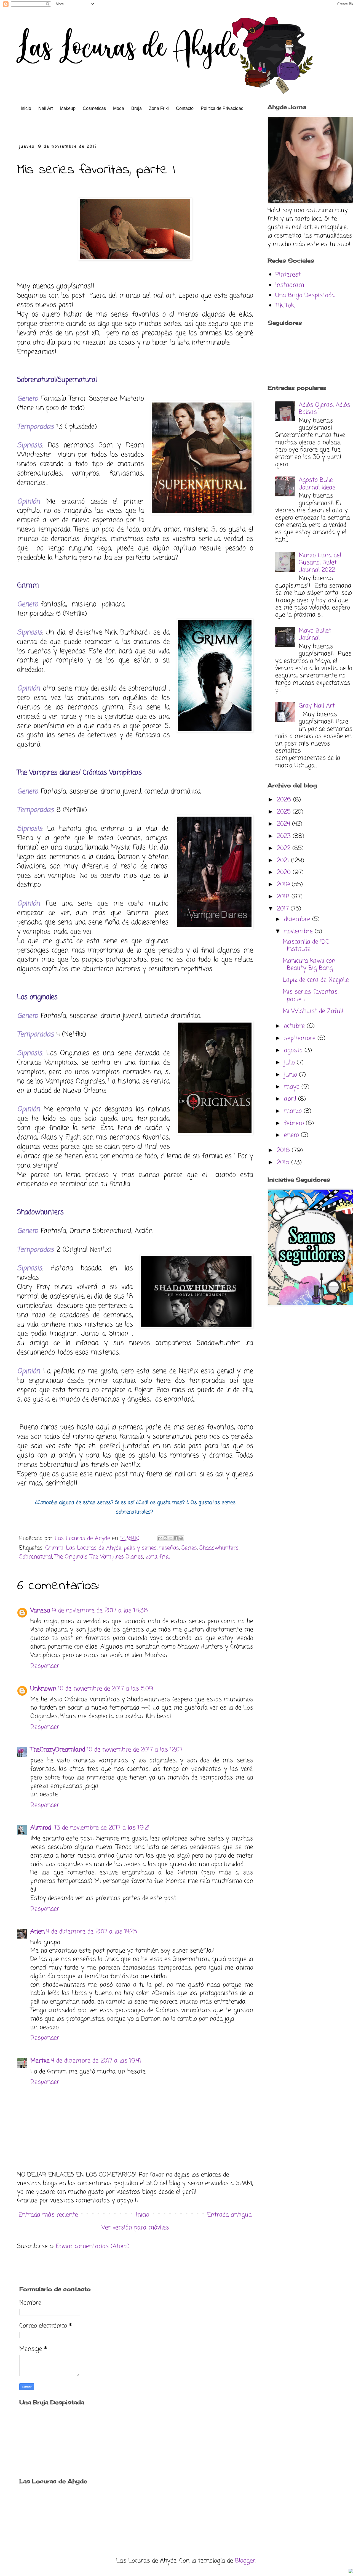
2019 (284, 885)
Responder (45, 1666)
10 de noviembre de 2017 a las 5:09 (105, 1689)
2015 (284, 1163)
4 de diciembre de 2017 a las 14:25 (92, 1932)
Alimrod (42, 1828)
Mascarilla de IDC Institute (306, 946)
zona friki (158, 1557)
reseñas (169, 1548)
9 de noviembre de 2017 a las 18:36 (100, 1611)
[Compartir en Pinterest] (181, 1538)
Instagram (290, 285)
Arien (38, 1932)
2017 (284, 909)
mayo (293, 1087)
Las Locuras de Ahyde (94, 1548)
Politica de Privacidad (222, 108)
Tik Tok (285, 306)
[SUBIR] (351, 2572)
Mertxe (40, 2061)
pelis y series (140, 1548)
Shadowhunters (219, 1548)
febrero (295, 1123)
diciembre (298, 919)
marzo (294, 1111)
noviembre (299, 931)
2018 (284, 897)
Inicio (26, 108)
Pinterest (288, 275)
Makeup (68, 108)
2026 (285, 800)
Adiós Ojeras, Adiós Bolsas (324, 409)
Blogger (245, 2561)
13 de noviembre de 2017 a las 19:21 (102, 1828)
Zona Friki (159, 108)
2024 (284, 824)
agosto (294, 1050)
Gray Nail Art (317, 706)
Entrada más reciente (48, 2215)
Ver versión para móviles (135, 2228)
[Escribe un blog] (165, 1538)
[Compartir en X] (171, 1538)
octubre (295, 1026)
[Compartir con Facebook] (176, 1538)
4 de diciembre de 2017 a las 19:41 (96, 2061)
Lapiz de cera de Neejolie (316, 980)
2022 (285, 848)
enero (292, 1135)
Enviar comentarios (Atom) (93, 2246)
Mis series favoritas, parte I (311, 996)
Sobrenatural (36, 1557)
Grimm (54, 1548)
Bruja (137, 108)
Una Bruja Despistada (305, 295)
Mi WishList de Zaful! (313, 1011)
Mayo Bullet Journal (315, 634)
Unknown (43, 1689)
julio (290, 1063)
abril (291, 1099)
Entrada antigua (229, 2215)
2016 (284, 1150)
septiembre (301, 1038)
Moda (119, 108)
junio (292, 1075)
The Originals (71, 1557)
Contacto (185, 108)
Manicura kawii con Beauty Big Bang (309, 965)
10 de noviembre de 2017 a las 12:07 (135, 1750)
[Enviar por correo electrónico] (160, 1538)
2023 (285, 836)
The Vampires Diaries (117, 1557)
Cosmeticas (94, 108)
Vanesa (40, 1611)
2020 (285, 872)
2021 (284, 861)
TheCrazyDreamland (58, 1750)
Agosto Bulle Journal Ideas (317, 484)
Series (189, 1548)
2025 (285, 812)
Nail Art (46, 108)
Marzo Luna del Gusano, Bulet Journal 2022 (320, 563)
